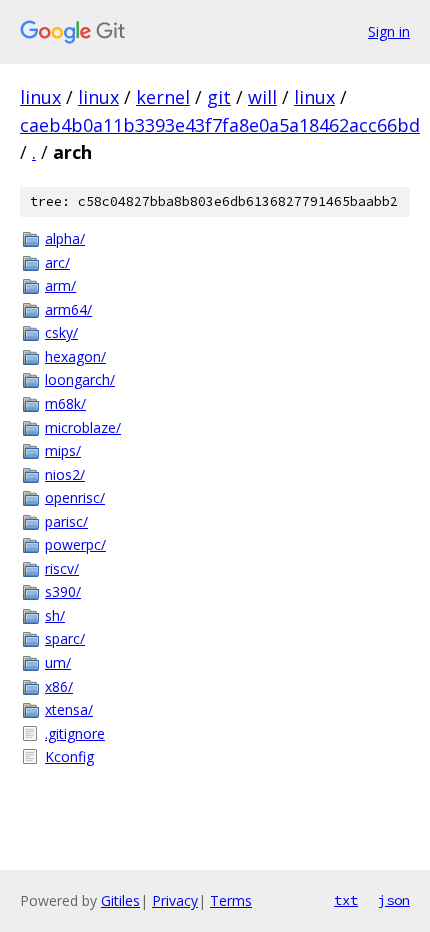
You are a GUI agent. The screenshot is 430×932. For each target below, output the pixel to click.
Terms (231, 900)
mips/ (63, 450)
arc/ (57, 262)
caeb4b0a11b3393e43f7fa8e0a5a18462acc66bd (220, 125)
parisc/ (66, 521)
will (262, 97)
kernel (163, 97)
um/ (58, 662)
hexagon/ (75, 356)
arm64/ (68, 309)
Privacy (175, 900)
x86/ (59, 686)
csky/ (61, 332)
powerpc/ (75, 544)
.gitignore (75, 733)
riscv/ (62, 568)
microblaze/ (83, 427)
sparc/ (65, 638)
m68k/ (65, 403)
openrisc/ (75, 497)
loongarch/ (80, 379)
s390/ (63, 591)
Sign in (389, 31)
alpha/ (65, 238)
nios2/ (65, 474)
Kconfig (69, 756)
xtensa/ (69, 709)
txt (346, 900)
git (219, 97)
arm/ (60, 285)
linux (40, 97)
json (394, 900)
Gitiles (120, 900)
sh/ (55, 615)
